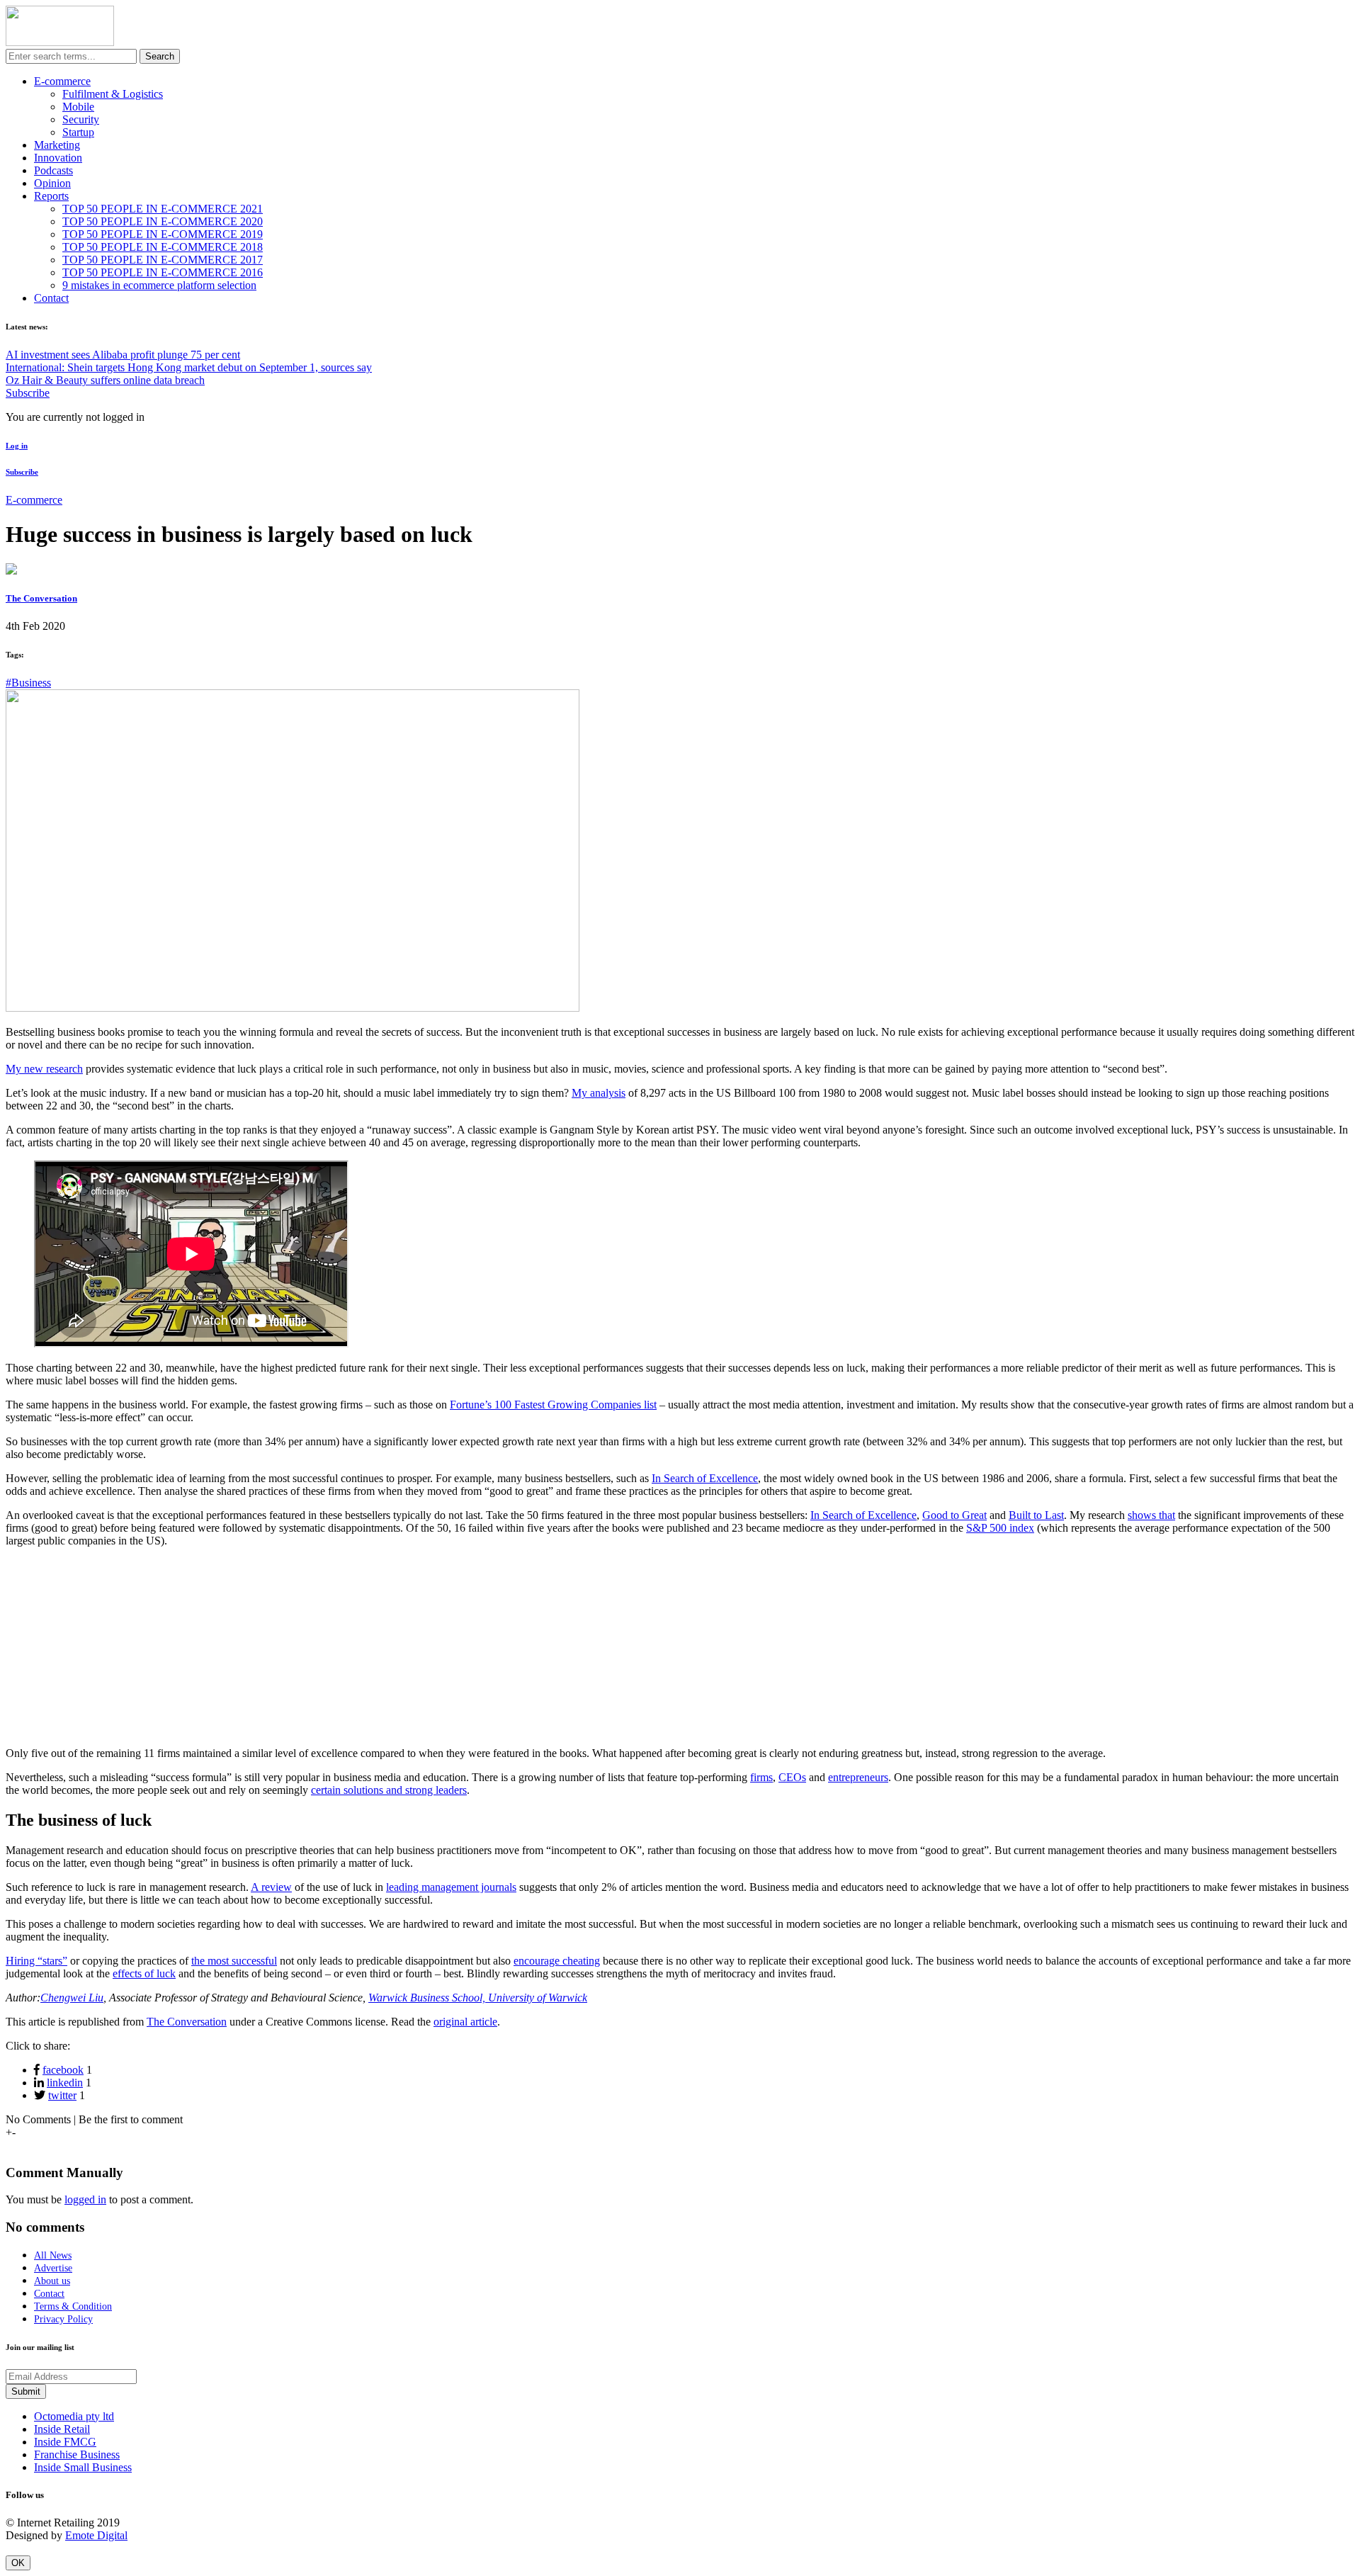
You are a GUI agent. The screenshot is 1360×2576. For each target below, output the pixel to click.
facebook (63, 2070)
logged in (85, 2199)
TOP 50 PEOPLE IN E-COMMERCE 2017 (163, 260)
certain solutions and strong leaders (389, 1790)
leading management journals (451, 1887)
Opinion (52, 183)
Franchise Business (77, 2454)
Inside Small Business (83, 2467)
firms (761, 1777)
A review (271, 1887)
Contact (51, 298)
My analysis (599, 1093)
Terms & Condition (73, 2306)
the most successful (234, 1961)
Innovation (58, 158)
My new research (44, 1069)
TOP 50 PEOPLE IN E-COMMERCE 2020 (163, 221)
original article (465, 2022)
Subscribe (28, 393)
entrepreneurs (858, 1777)
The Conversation (41, 598)
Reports (51, 196)
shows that (1151, 1515)
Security (81, 119)
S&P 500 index (1000, 1528)
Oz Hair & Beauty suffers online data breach (105, 380)
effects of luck (144, 1973)
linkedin (65, 2083)
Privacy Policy (63, 2319)
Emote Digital (96, 2535)
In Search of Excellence (705, 1478)
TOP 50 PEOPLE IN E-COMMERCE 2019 (163, 234)
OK (18, 2563)
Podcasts (53, 170)
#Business (28, 683)
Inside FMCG (65, 2442)
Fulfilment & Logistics (113, 94)
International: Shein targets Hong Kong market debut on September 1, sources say (189, 367)
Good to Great (954, 1515)
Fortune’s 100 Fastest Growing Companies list (553, 1405)
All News (53, 2255)
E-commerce (62, 81)
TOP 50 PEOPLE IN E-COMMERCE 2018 (163, 247)
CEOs (792, 1777)
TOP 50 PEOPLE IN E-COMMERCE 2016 (163, 272)
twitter (62, 2095)
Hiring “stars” (36, 1961)
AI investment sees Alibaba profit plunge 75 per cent (123, 355)
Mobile (78, 107)
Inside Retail (62, 2429)
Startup (78, 132)
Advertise (53, 2268)
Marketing (57, 145)
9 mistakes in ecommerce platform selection (159, 285)
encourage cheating (557, 1961)
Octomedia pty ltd (74, 2416)
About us (52, 2281)
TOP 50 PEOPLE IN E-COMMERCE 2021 (163, 209)
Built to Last (1036, 1515)
